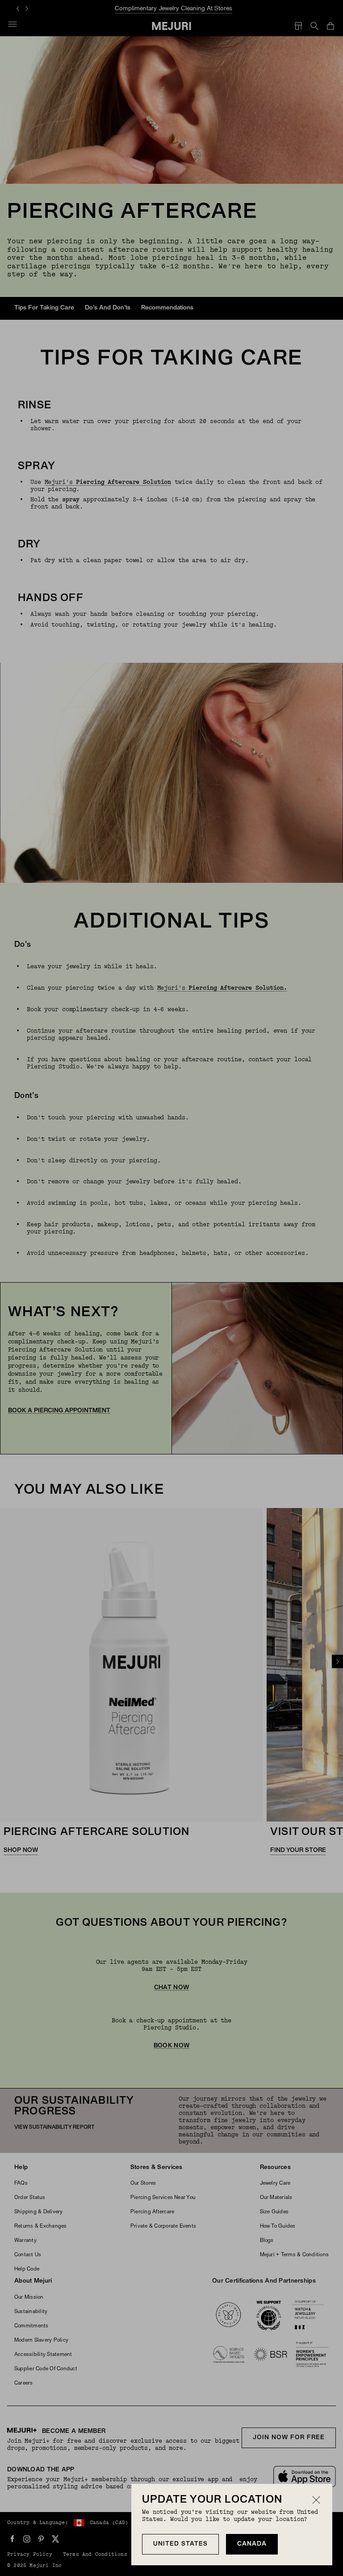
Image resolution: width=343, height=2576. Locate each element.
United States (180, 2544)
